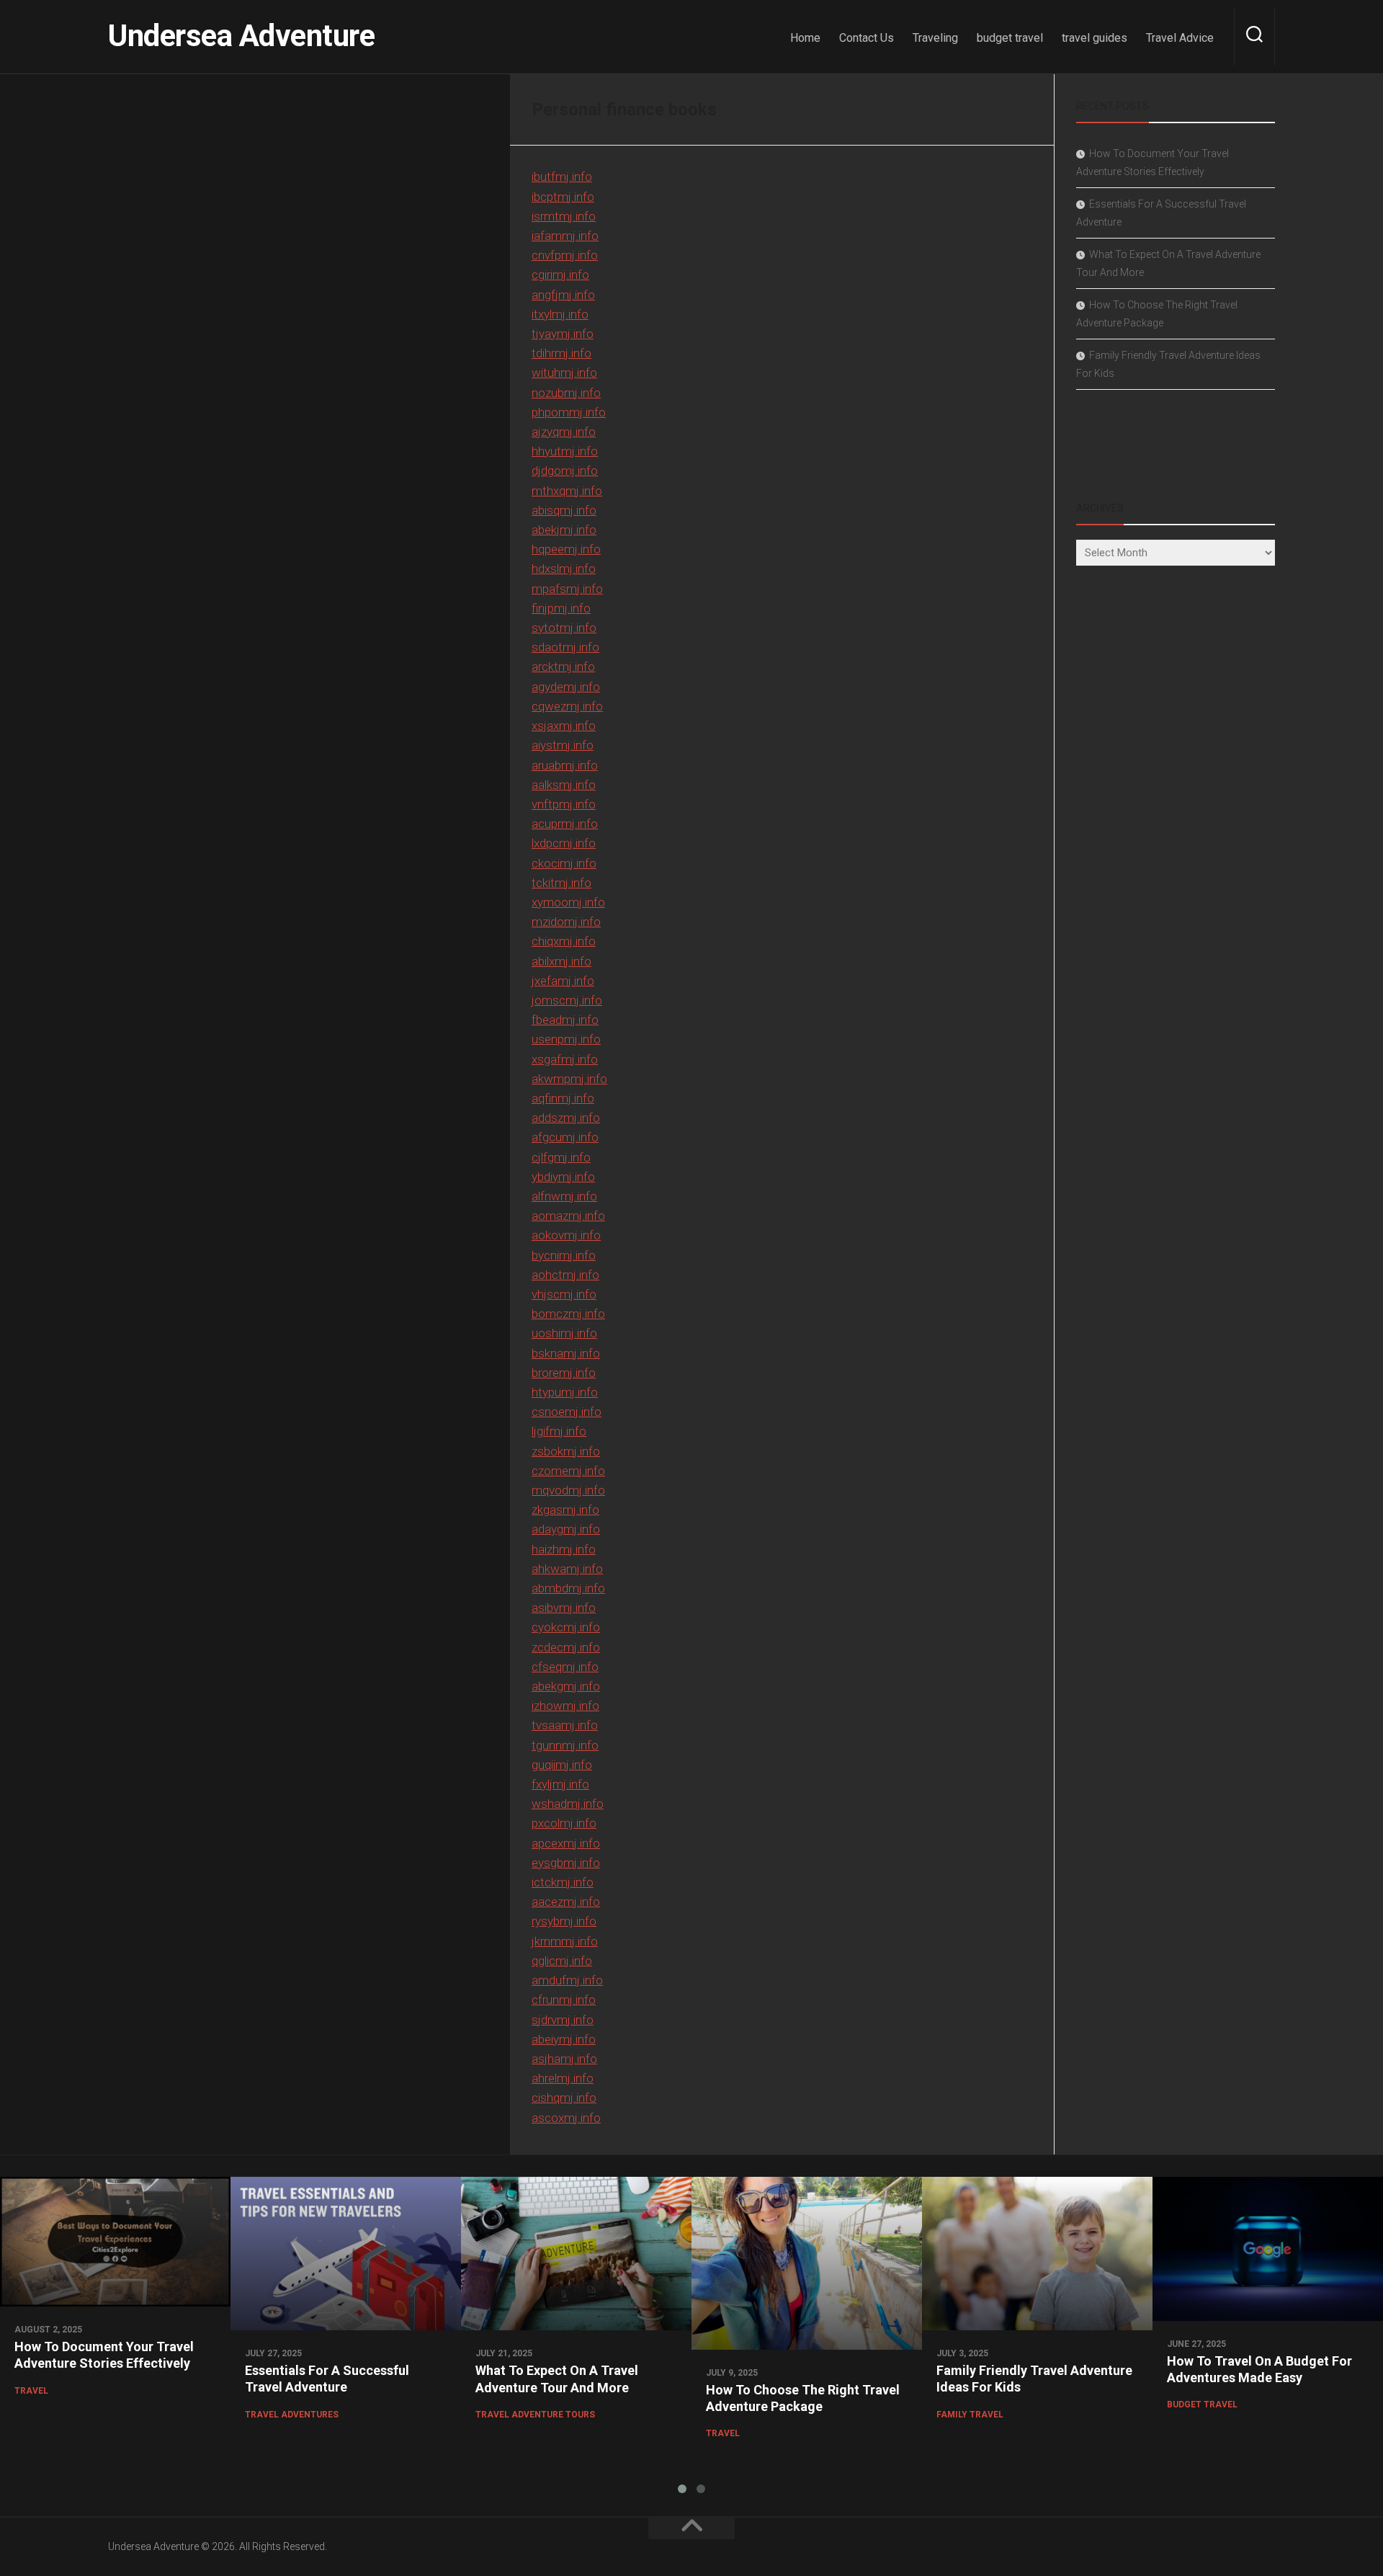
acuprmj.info (565, 824)
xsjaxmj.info (564, 726)
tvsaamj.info (565, 1725)
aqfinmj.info (563, 1098)
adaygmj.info (566, 1529)
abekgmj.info (566, 1686)
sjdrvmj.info (563, 2020)
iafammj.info (565, 236)
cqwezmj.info (567, 706)
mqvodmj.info (568, 1490)
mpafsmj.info (567, 589)
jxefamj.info (563, 981)
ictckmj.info (563, 1882)
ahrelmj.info (563, 2078)
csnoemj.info (567, 1412)
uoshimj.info (564, 1333)
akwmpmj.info (569, 1079)
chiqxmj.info (564, 941)
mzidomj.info (566, 922)
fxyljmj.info (560, 1784)
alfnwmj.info (564, 1196)
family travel (970, 2415)
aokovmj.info (566, 1235)
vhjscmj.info (564, 1294)
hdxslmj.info (564, 569)
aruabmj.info (565, 765)
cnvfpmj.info (565, 255)
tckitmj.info (561, 883)
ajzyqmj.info (564, 432)
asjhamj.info (564, 2059)
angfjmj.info (563, 295)
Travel (31, 2391)
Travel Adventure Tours (535, 2415)
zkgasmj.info (565, 1510)
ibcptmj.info (563, 197)
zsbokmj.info (566, 1451)
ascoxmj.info (566, 2118)
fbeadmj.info (565, 1020)
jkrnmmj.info (565, 1941)
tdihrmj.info (561, 353)
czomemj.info (568, 1471)
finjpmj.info (561, 608)
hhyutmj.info (565, 451)
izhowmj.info (565, 1706)
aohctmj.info (565, 1275)
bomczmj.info (568, 1314)
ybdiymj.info (563, 1177)
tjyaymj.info (563, 334)
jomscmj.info (567, 1000)
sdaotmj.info (565, 647)
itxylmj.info (560, 314)
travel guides (1095, 38)
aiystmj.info (563, 745)
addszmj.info (566, 1118)
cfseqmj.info (565, 1667)
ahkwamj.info (567, 1569)
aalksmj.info (564, 785)
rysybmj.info (564, 1921)
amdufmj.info (567, 1980)
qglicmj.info (562, 1961)
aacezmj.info (566, 1902)
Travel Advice (1180, 38)
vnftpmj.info (564, 804)
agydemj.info (566, 687)
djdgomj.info (565, 471)
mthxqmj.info (567, 491)
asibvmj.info (564, 1608)
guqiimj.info (562, 1765)
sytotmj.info (564, 628)
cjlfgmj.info (561, 1157)
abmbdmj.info (568, 1588)
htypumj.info (565, 1392)
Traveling (935, 38)
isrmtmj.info (564, 216)
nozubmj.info (566, 393)
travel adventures (292, 2415)
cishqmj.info (564, 2098)
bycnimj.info (564, 1255)
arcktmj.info (563, 667)
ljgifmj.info (559, 1431)
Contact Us (867, 38)
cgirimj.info (560, 275)
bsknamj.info (566, 1353)
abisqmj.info (564, 510)
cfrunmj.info (564, 2000)
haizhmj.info (564, 1549)
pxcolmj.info (564, 1823)
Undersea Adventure (241, 36)
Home (805, 38)
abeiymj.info (564, 2039)
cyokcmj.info (566, 1627)
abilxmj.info (561, 961)
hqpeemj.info (566, 549)
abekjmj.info (564, 530)
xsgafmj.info (565, 1059)
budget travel (1010, 38)
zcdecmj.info (566, 1647)
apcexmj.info (566, 1843)
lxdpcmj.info (564, 843)
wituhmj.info (564, 373)
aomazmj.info (568, 1216)
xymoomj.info (568, 902)
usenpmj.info (566, 1039)
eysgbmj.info (566, 1863)
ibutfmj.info (562, 177)
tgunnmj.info (565, 1745)
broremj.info (564, 1373)
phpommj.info (569, 412)
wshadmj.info (568, 1804)
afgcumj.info (565, 1137)
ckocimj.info (564, 863)
